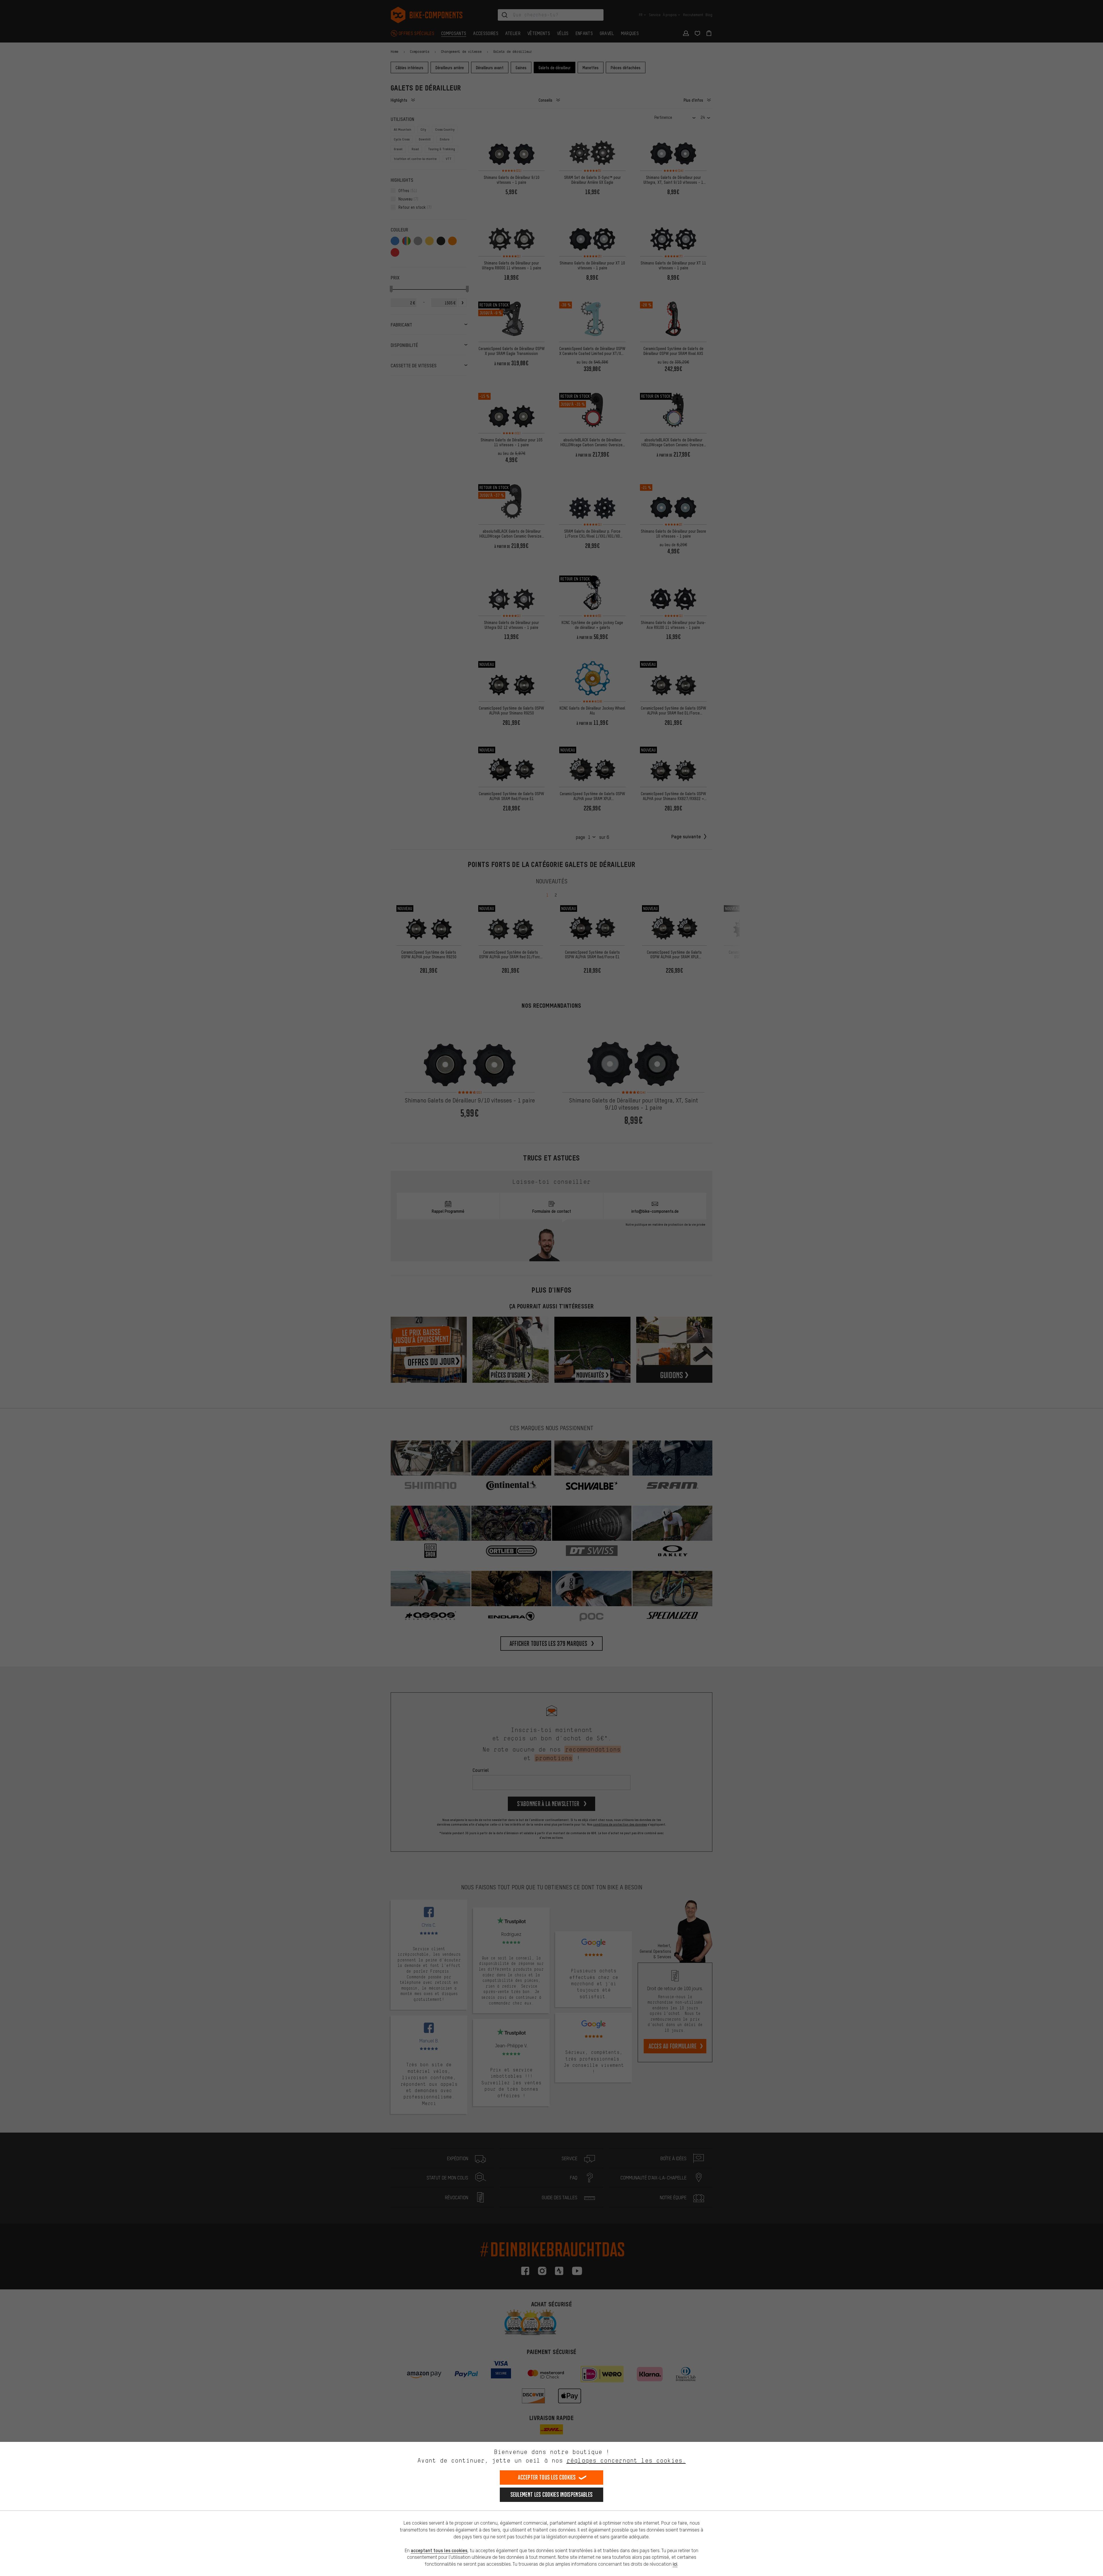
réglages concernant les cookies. (626, 2460)
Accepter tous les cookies (547, 2477)
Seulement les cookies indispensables (552, 2495)
